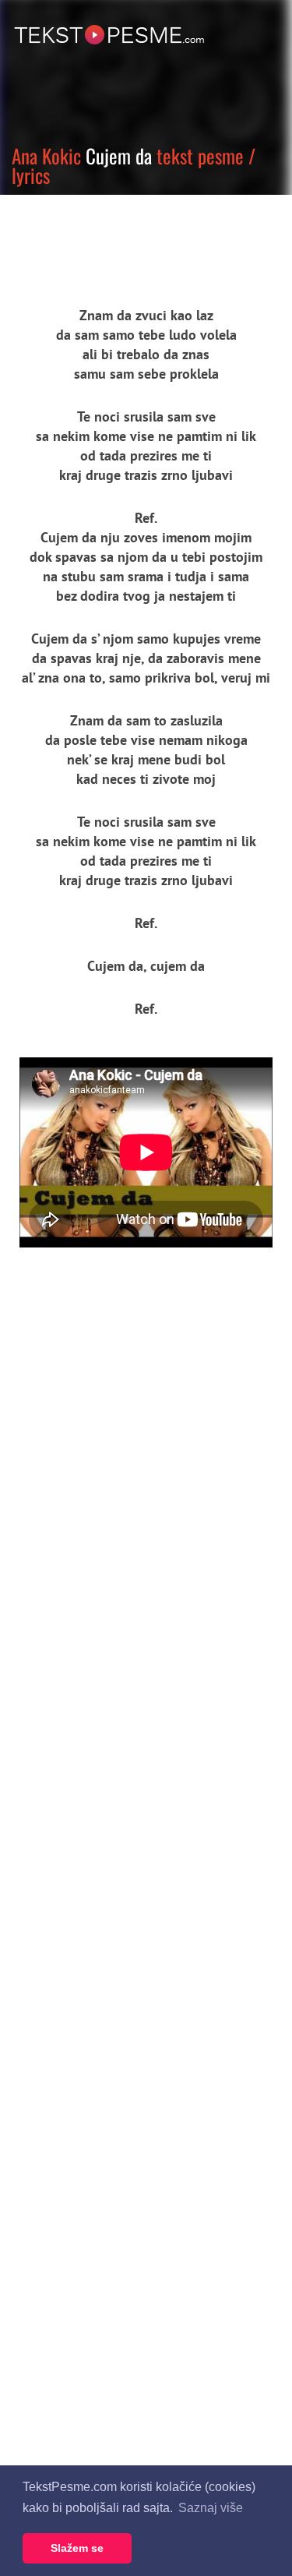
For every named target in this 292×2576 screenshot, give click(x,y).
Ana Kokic (46, 155)
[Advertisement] (144, 238)
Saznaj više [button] (211, 2508)
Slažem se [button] (77, 2548)
